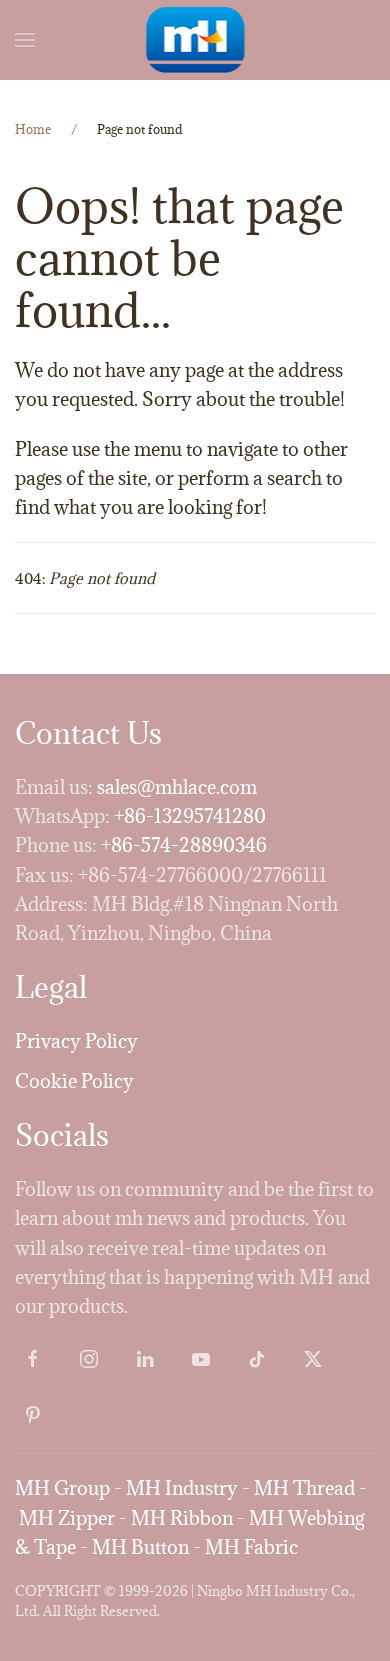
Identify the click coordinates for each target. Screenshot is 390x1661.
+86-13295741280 (190, 816)
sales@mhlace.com (177, 787)
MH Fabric (251, 1547)
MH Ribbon (182, 1518)
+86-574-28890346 (184, 845)
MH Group (62, 1488)
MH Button (140, 1547)
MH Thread (304, 1488)
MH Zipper (67, 1518)
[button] (25, 40)
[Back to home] (195, 40)
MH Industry (182, 1488)
